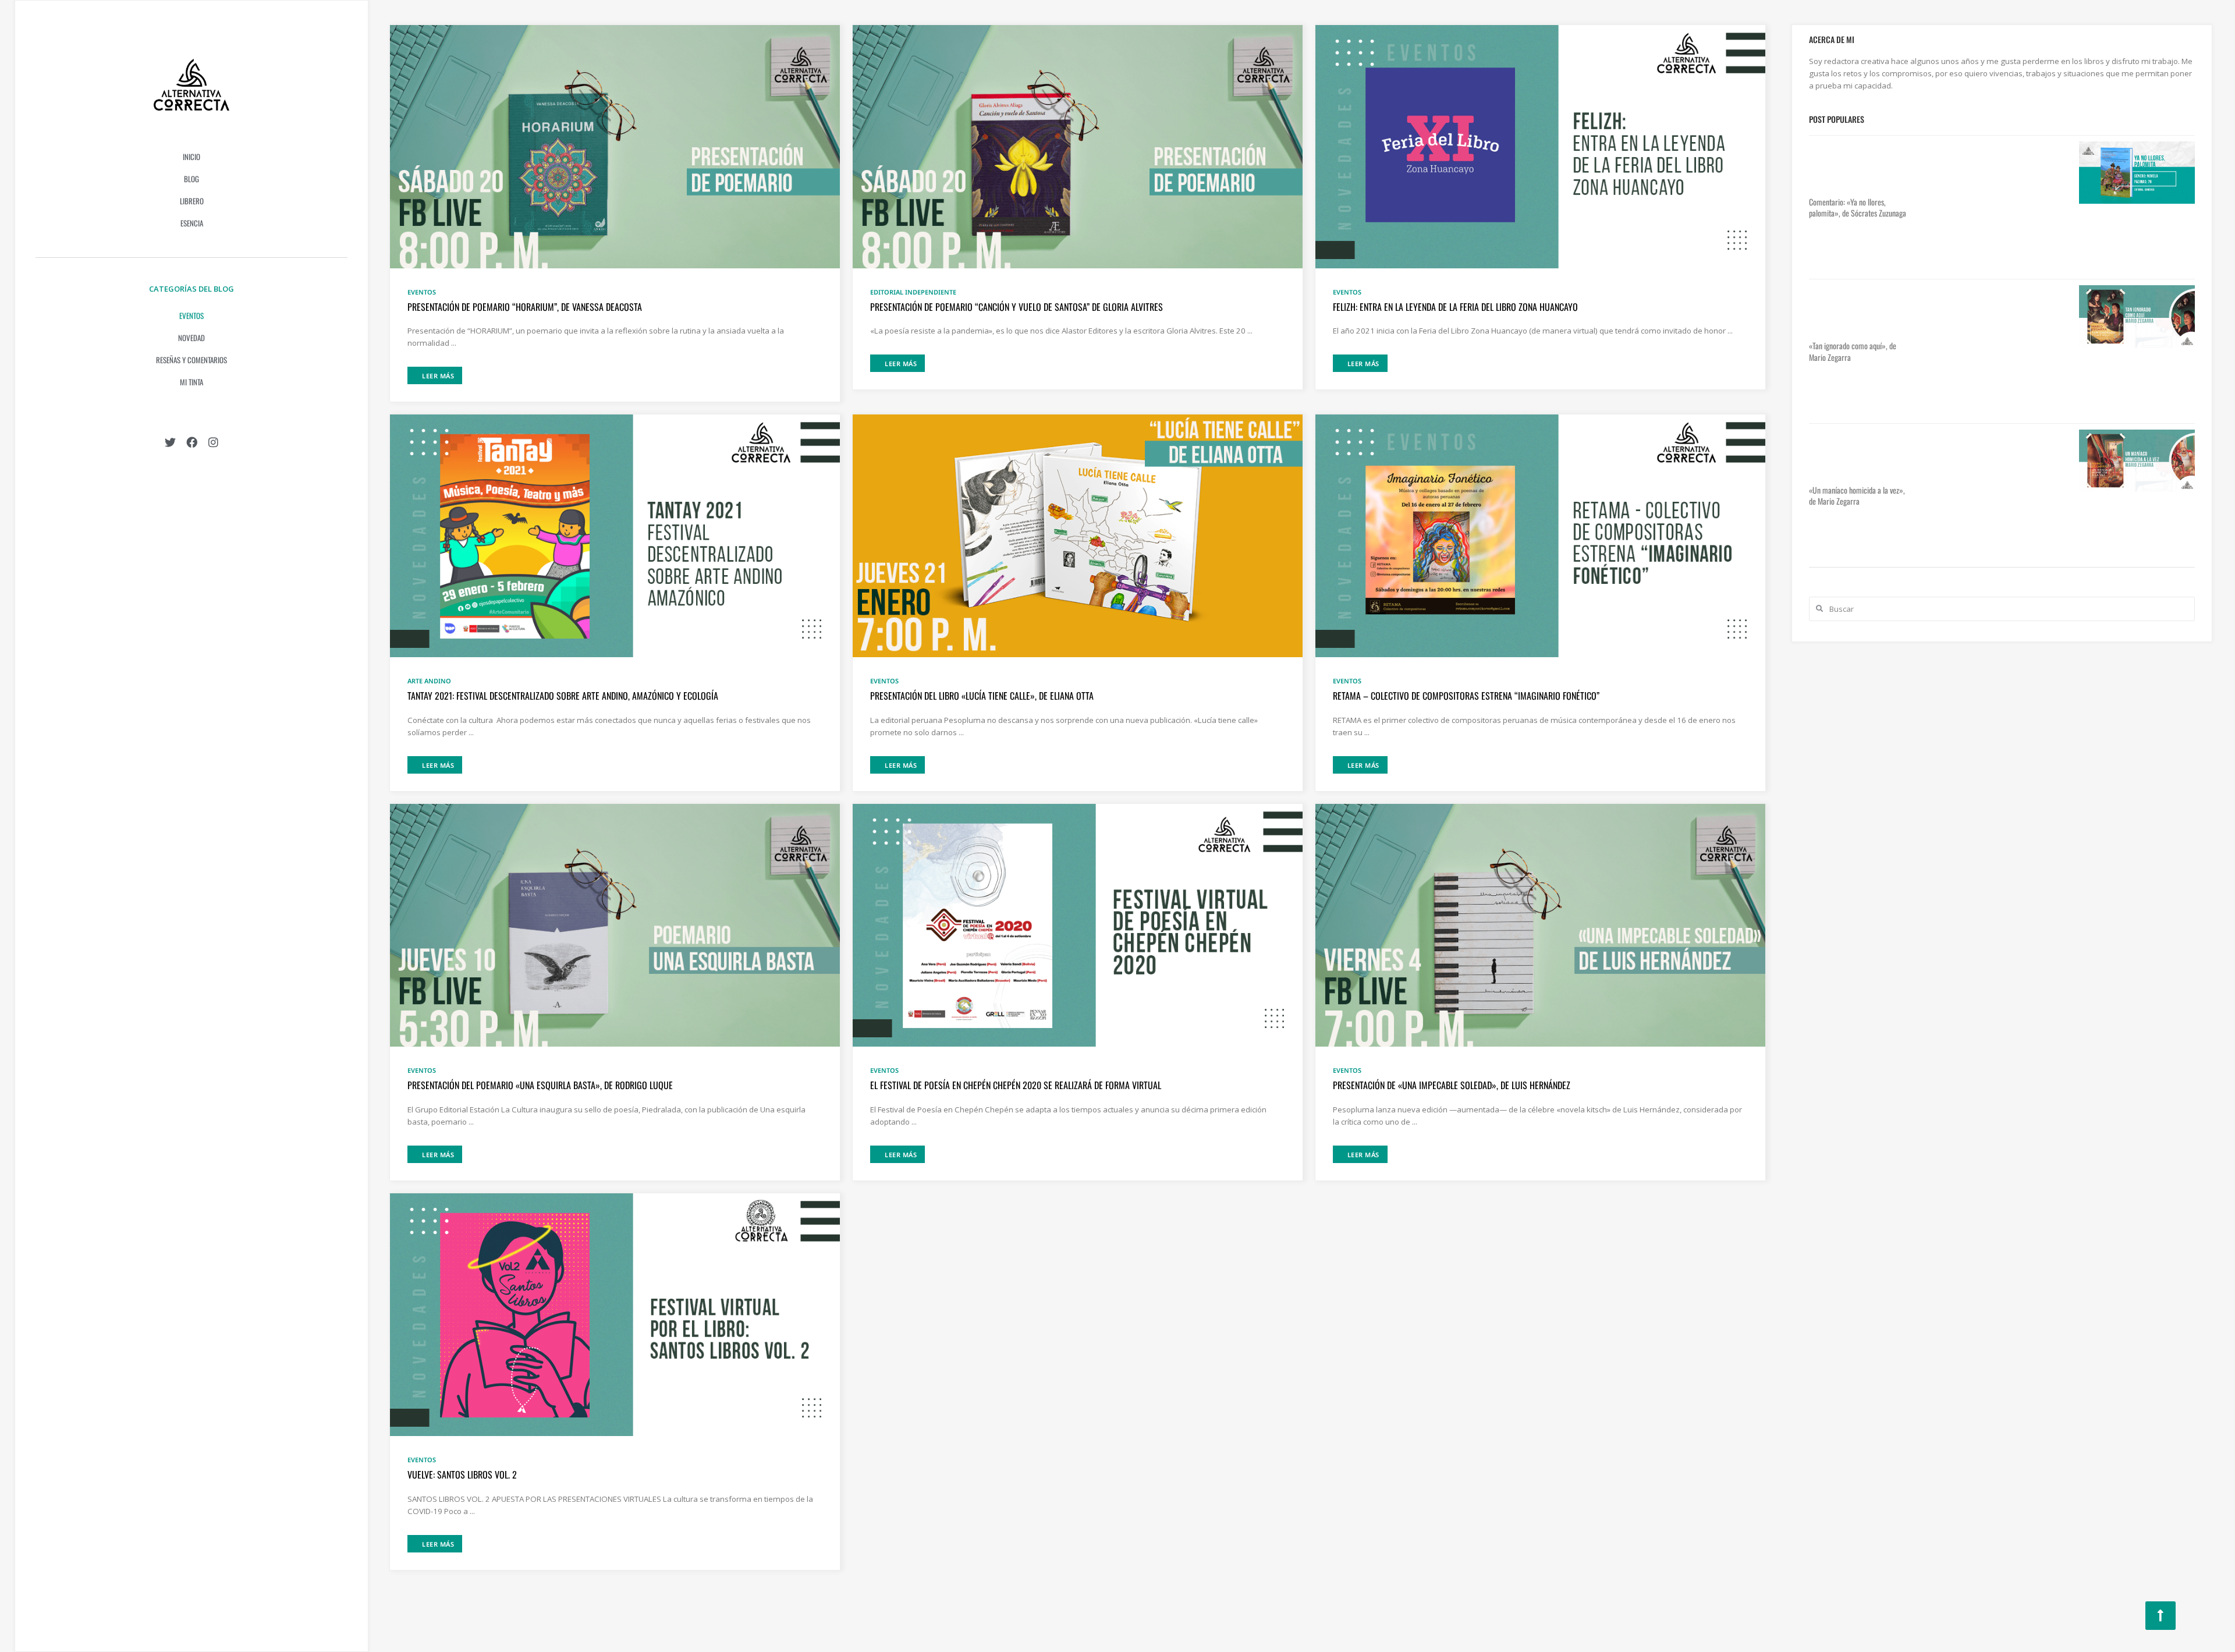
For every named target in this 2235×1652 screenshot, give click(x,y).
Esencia (192, 223)
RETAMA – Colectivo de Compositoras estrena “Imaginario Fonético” (1466, 696)
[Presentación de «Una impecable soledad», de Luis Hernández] (1540, 924)
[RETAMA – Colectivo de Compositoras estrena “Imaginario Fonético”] (1540, 535)
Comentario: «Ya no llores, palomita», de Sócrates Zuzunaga (1858, 208)
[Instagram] (213, 442)
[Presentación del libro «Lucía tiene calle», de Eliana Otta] (1078, 535)
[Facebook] (192, 442)
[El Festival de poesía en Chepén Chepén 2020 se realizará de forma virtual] (1078, 924)
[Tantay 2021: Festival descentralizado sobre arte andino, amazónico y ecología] (615, 535)
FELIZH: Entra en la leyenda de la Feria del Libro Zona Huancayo (1455, 307)
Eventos (191, 315)
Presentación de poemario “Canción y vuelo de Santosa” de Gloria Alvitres (1017, 307)
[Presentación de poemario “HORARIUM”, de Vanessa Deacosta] (615, 146)
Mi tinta (191, 382)
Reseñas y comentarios (191, 360)
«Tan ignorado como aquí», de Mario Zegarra (1853, 351)
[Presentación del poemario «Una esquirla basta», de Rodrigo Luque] (615, 924)
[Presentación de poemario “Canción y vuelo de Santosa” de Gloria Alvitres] (1078, 146)
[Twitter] (170, 442)
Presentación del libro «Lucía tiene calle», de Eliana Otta (982, 696)
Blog (191, 179)
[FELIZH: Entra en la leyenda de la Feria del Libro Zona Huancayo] (1540, 146)
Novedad (191, 338)
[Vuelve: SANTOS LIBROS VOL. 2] (615, 1314)
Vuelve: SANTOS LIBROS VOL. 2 (462, 1474)
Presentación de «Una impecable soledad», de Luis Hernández (1452, 1085)
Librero (192, 201)
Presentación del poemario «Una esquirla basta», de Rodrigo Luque (540, 1085)
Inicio (191, 157)
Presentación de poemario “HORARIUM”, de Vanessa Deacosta (525, 307)
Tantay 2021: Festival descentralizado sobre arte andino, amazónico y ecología (563, 696)
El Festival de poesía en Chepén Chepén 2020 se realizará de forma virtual (1016, 1085)
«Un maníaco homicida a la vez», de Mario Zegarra (1857, 496)
